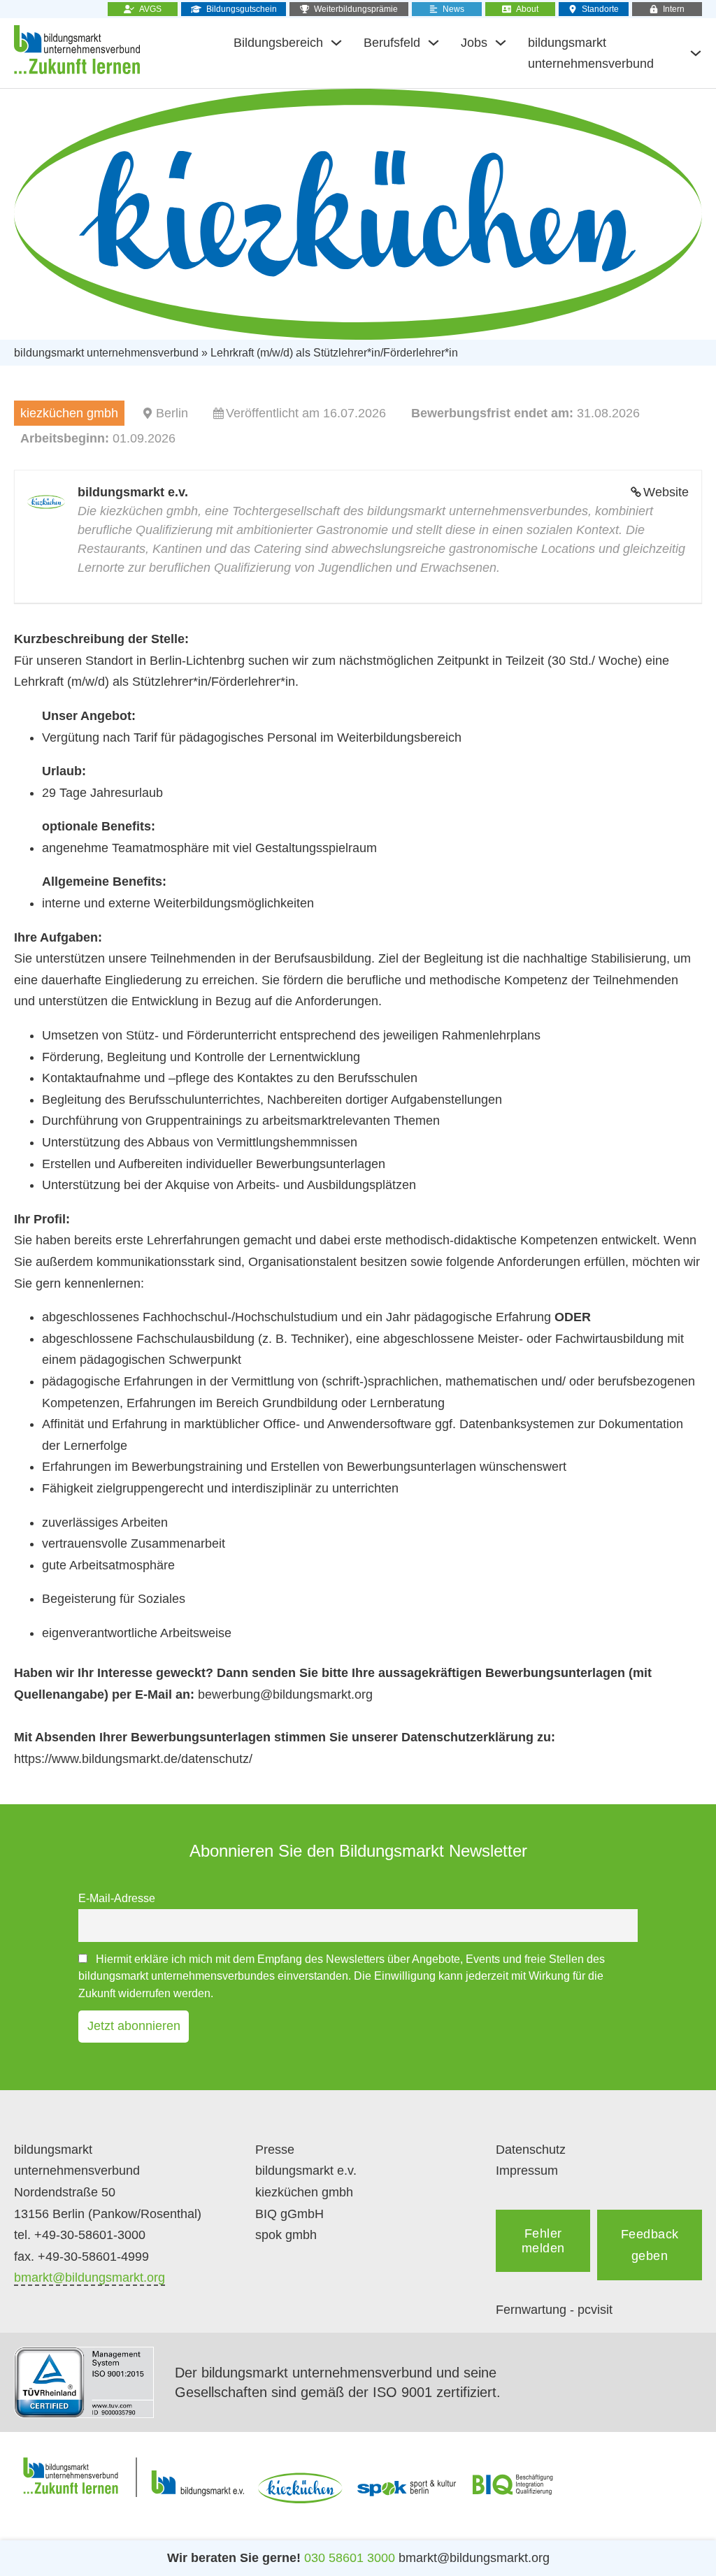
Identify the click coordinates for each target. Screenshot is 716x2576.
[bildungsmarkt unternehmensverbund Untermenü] (696, 53)
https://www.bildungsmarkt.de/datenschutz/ (133, 1759)
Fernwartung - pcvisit (554, 2310)
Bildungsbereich (278, 43)
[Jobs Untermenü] (501, 43)
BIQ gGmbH (289, 2214)
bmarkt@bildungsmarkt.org (89, 2278)
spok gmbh (286, 2235)
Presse (275, 2150)
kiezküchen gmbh (304, 2192)
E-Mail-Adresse (117, 1898)
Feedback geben (650, 2245)
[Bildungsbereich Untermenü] (336, 43)
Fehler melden (543, 2241)
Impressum (527, 2171)
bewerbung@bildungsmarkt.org (285, 1694)
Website (666, 492)
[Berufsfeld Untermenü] (434, 43)
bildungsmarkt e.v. (306, 2171)
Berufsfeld (392, 43)
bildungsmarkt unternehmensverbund (591, 53)
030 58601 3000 (350, 2558)
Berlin (172, 413)
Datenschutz (531, 2150)
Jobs (474, 43)
